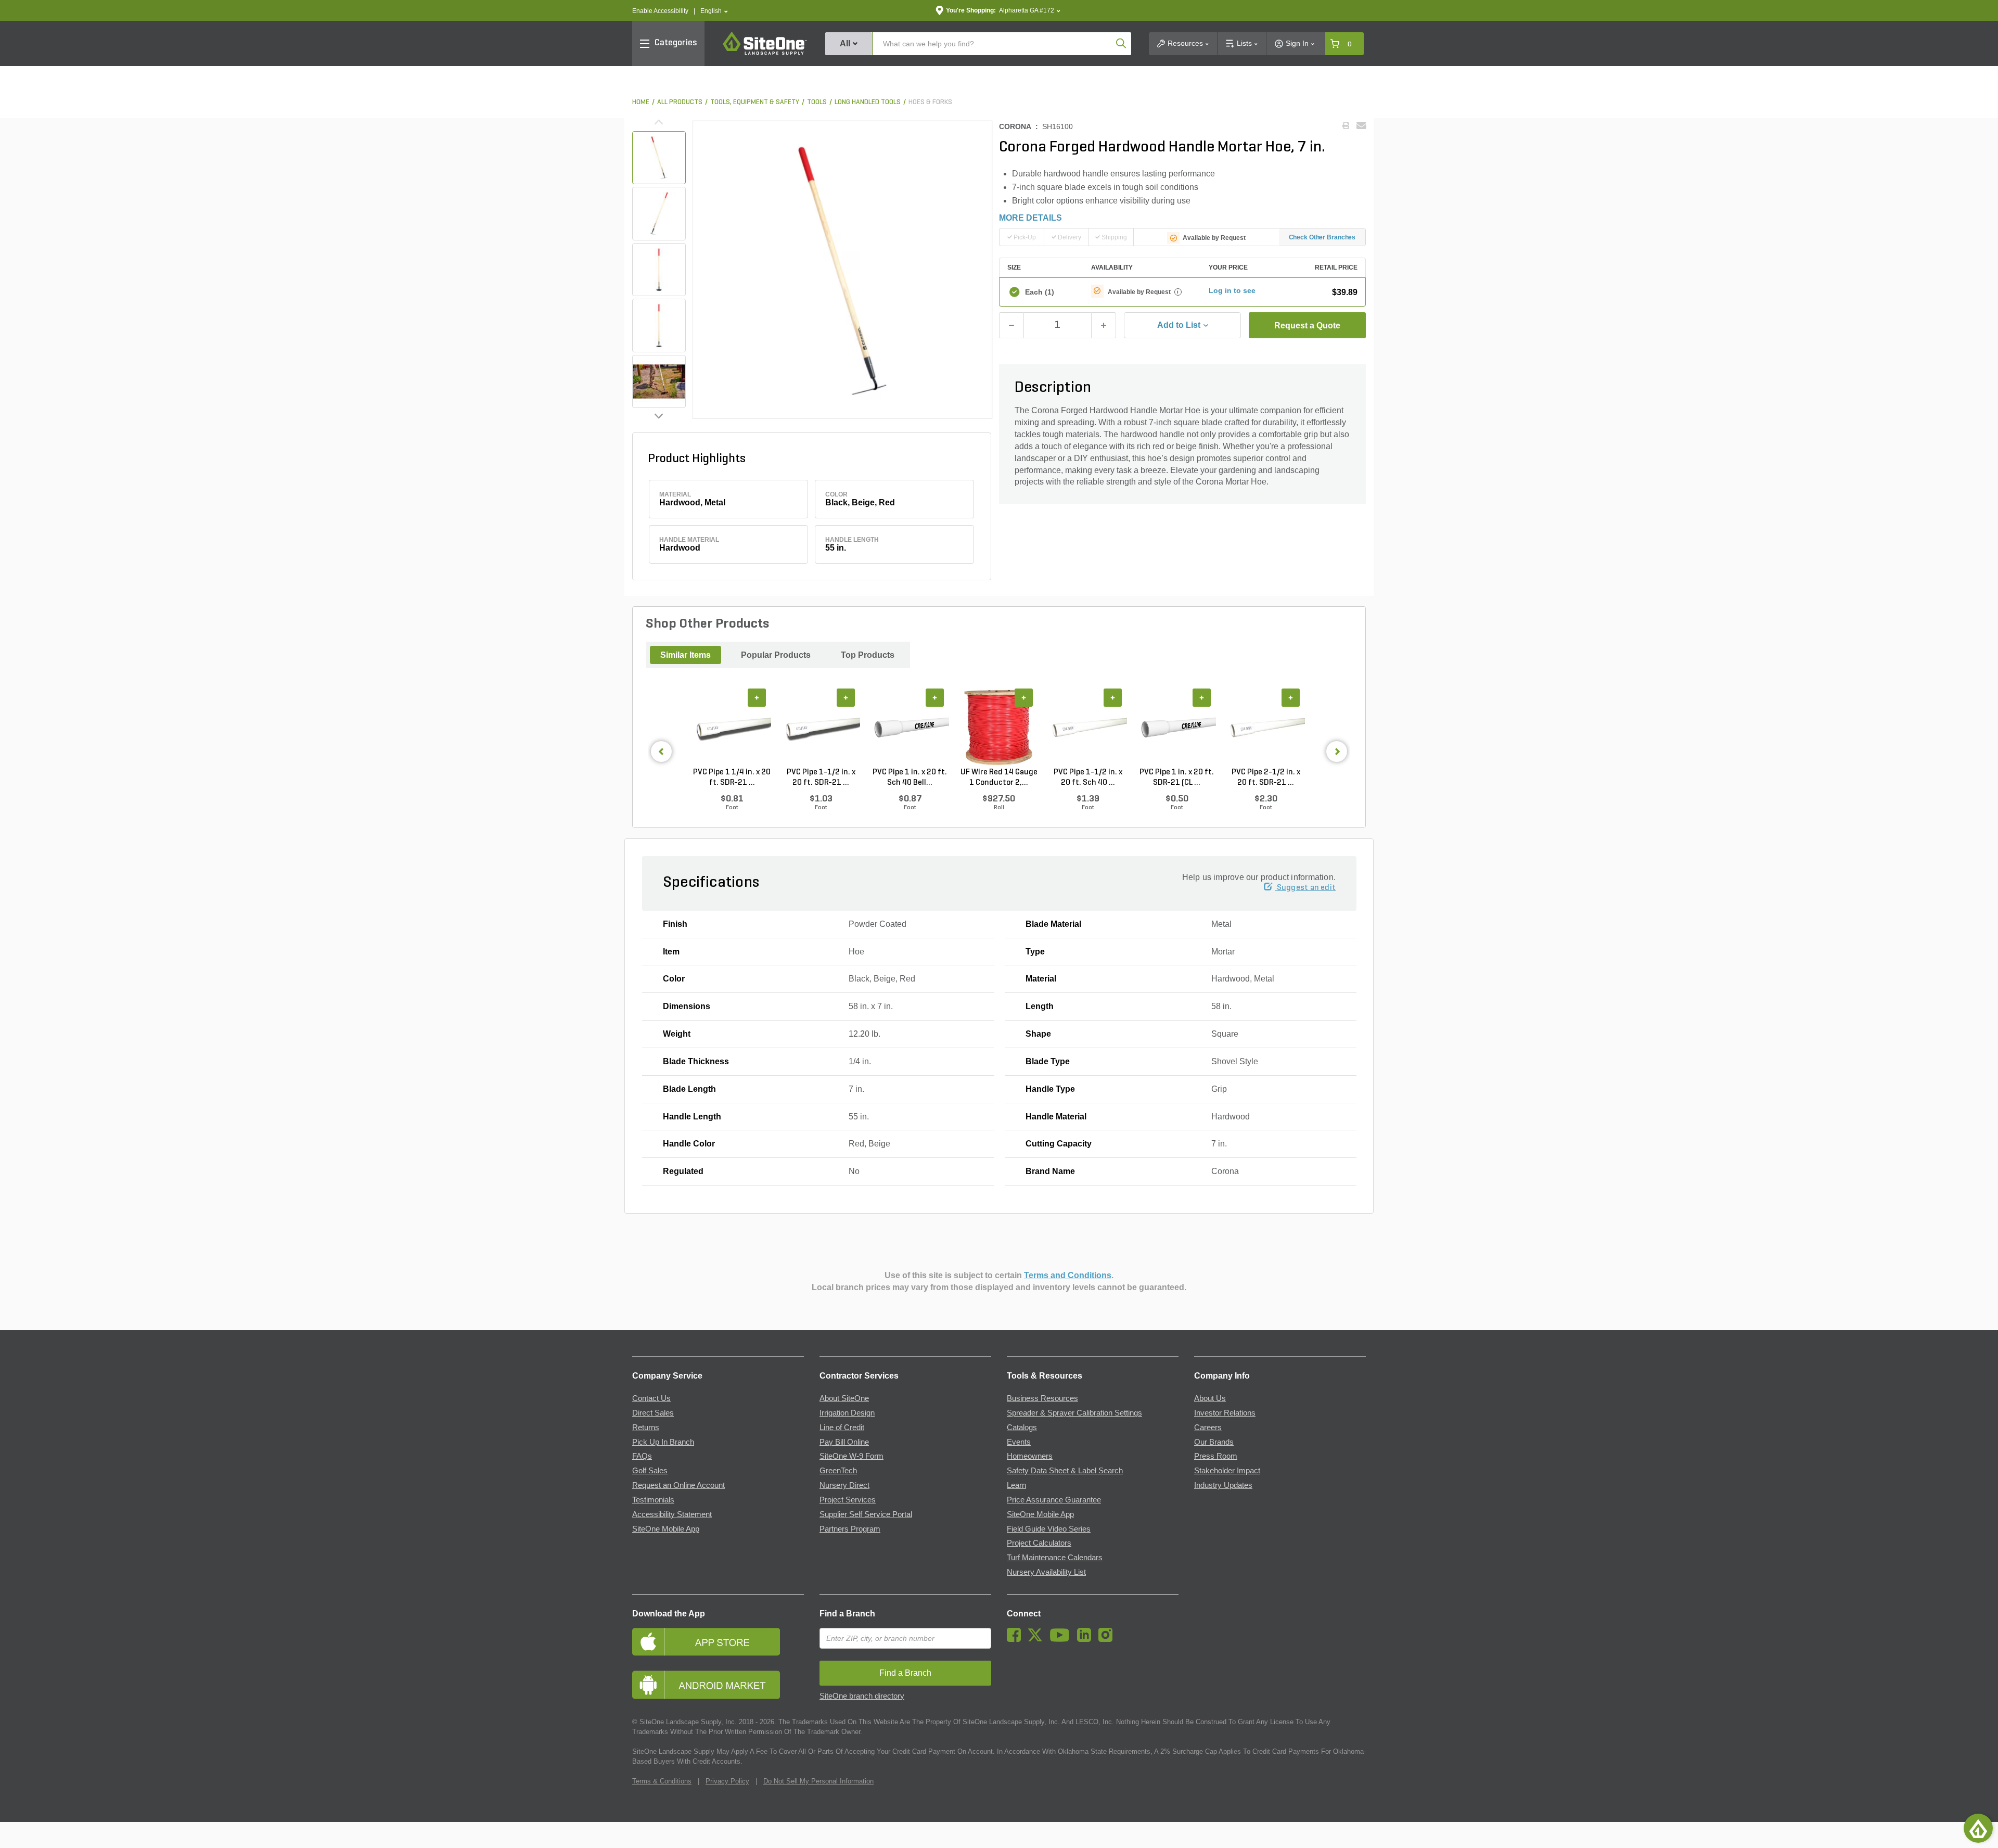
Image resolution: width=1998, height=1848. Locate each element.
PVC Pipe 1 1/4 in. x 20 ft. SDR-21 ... (732, 778)
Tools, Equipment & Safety (755, 102)
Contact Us (651, 1398)
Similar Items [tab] (686, 655)
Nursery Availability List (1046, 1572)
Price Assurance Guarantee (1054, 1500)
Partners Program (850, 1529)
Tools (817, 102)
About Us (1210, 1398)
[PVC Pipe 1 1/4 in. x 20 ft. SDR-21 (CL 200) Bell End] (732, 728)
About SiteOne (844, 1398)
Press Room (1216, 1456)
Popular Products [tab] (776, 655)
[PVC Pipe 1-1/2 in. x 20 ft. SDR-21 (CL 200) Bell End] (821, 728)
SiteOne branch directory (862, 1696)
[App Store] (718, 1642)
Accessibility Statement (672, 1514)
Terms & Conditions (662, 1781)
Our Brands (1214, 1442)
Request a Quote (1307, 326)
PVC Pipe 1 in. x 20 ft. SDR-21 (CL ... (1177, 778)
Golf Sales (650, 1471)
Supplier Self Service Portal (866, 1514)
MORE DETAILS (1030, 218)
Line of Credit (842, 1428)
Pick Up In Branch (663, 1442)
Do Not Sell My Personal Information (818, 1781)
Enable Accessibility (660, 11)
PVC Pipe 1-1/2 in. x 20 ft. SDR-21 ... (821, 778)
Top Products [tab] (868, 655)
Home (641, 102)
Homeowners (1030, 1456)
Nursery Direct (844, 1485)
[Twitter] (1038, 1639)
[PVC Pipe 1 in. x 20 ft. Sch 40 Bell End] (910, 728)
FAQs (642, 1456)
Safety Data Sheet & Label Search (1065, 1471)
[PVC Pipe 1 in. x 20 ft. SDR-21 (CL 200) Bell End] (1177, 728)
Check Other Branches (1322, 237)
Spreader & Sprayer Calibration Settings (1074, 1413)
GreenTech (838, 1471)
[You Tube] (1062, 1639)
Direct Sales (653, 1413)
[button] (714, 11)
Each (1040, 292)
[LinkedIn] (1087, 1639)
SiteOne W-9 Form (851, 1456)
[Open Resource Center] (1978, 1828)
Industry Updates (1223, 1485)
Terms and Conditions (1068, 1275)
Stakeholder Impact (1227, 1471)
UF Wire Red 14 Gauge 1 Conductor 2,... (999, 778)
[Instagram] (1108, 1639)
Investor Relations (1225, 1413)
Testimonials (653, 1500)
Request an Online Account (678, 1485)
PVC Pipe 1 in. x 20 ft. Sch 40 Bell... (910, 778)
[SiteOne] (765, 53)
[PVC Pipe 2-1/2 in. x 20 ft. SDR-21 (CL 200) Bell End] (1266, 728)
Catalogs (1022, 1428)
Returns (646, 1428)
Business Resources (1042, 1398)
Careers (1208, 1428)
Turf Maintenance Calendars (1055, 1558)
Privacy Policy (727, 1781)
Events (1019, 1442)
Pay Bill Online (844, 1442)
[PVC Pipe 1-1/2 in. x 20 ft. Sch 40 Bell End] (1088, 728)
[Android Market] (718, 1685)
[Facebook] (1016, 1639)
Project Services (848, 1500)
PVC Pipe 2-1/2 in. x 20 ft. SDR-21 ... (1266, 778)
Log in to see (1232, 290)
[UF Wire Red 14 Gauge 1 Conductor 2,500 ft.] (999, 728)
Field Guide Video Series (1049, 1529)
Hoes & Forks (930, 102)
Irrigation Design (847, 1413)
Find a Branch (847, 1614)
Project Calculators (1039, 1543)
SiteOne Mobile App (666, 1529)
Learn (1016, 1485)
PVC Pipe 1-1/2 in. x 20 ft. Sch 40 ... (1088, 778)
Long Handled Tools (868, 102)
